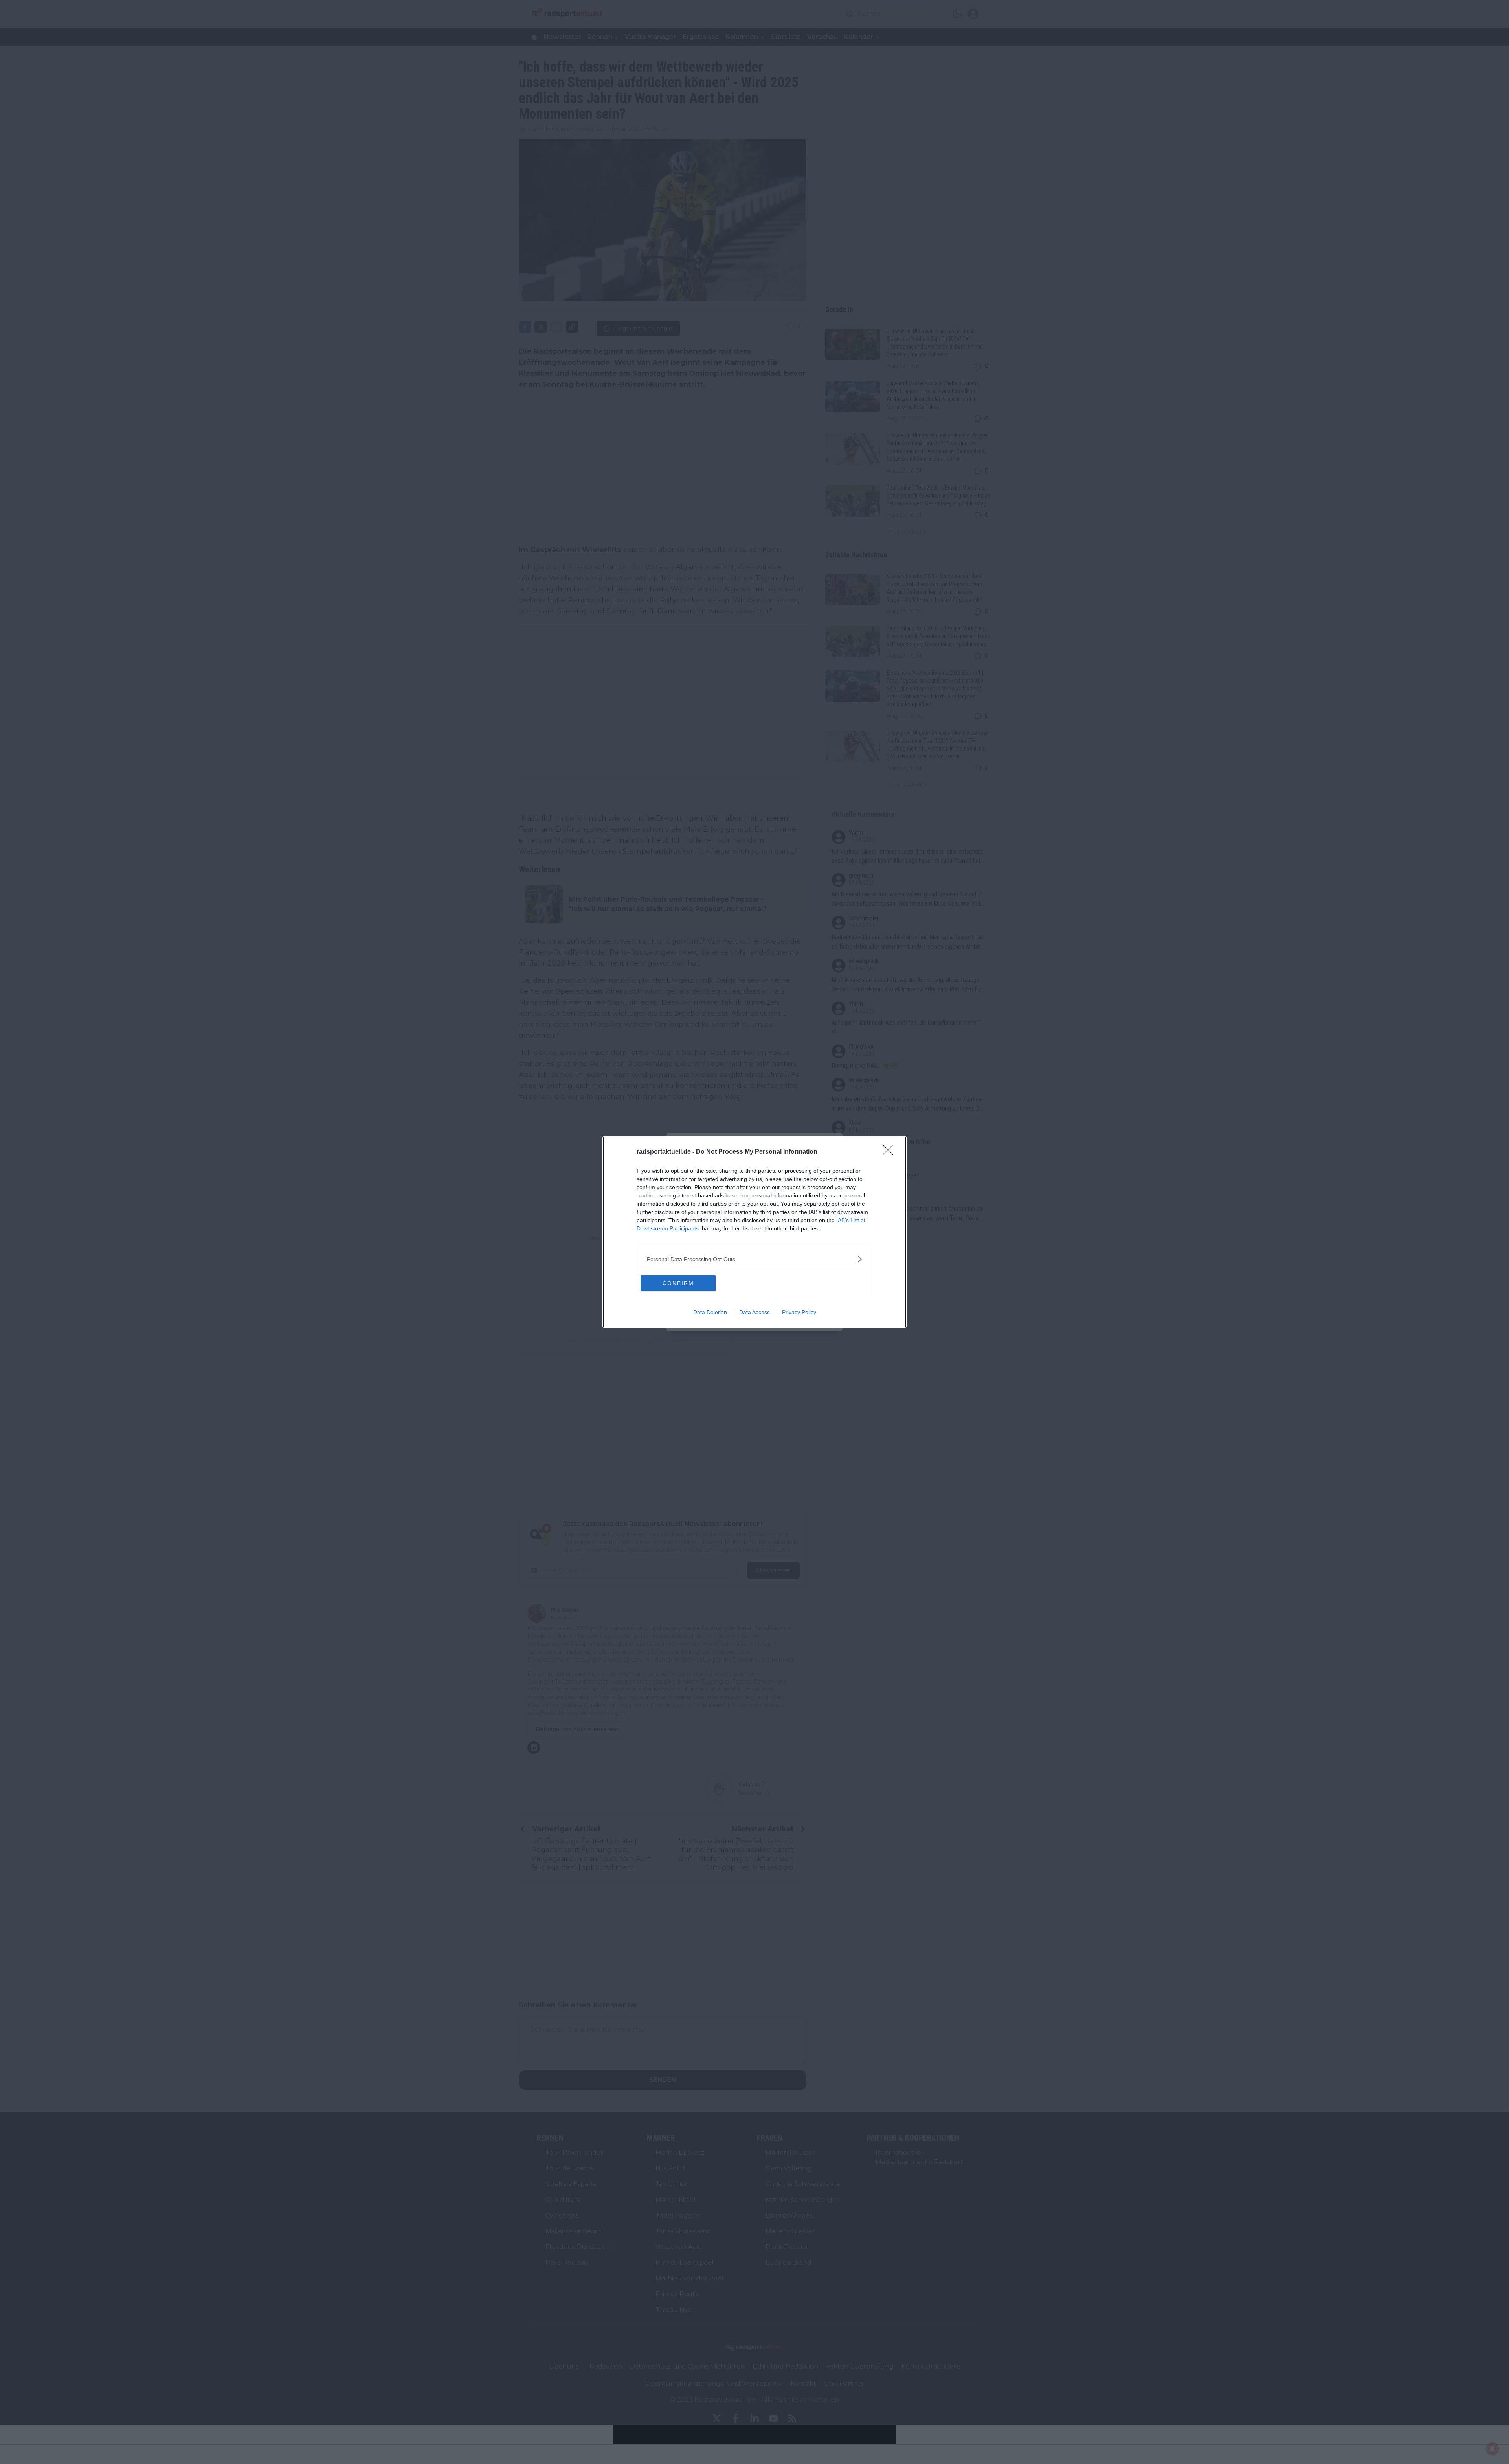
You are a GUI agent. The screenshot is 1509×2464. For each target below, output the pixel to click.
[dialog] (754, 1232)
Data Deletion (710, 1312)
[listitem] (754, 1259)
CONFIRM (678, 1283)
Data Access (754, 1312)
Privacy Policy (799, 1312)
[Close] (890, 1152)
